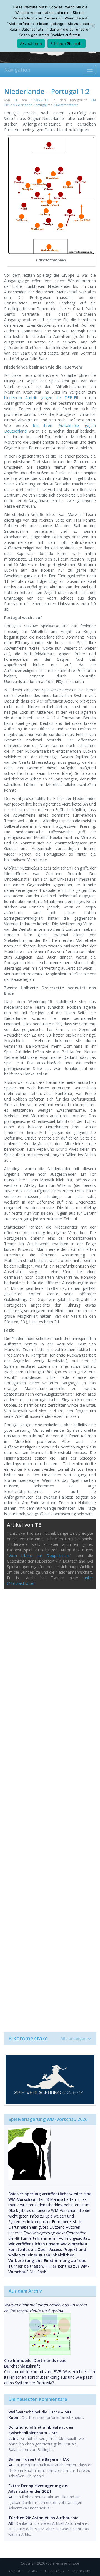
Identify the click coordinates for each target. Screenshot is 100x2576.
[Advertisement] (50, 1808)
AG (11, 2465)
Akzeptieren (31, 43)
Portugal (40, 105)
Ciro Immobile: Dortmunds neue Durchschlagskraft (35, 2363)
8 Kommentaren (66, 105)
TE (16, 100)
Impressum (81, 2571)
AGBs (33, 2571)
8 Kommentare (47, 2039)
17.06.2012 (40, 100)
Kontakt (14, 2571)
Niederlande (23, 105)
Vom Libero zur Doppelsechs (39, 1555)
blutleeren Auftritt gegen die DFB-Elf (41, 398)
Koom (14, 2417)
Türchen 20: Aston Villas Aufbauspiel (44, 2518)
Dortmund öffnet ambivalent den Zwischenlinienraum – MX (41, 2430)
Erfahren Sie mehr (67, 43)
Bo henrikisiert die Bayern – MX (39, 2459)
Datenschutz (55, 2571)
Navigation (17, 70)
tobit (13, 2438)
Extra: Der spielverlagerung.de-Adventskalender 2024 (38, 2488)
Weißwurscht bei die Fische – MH (40, 2412)
